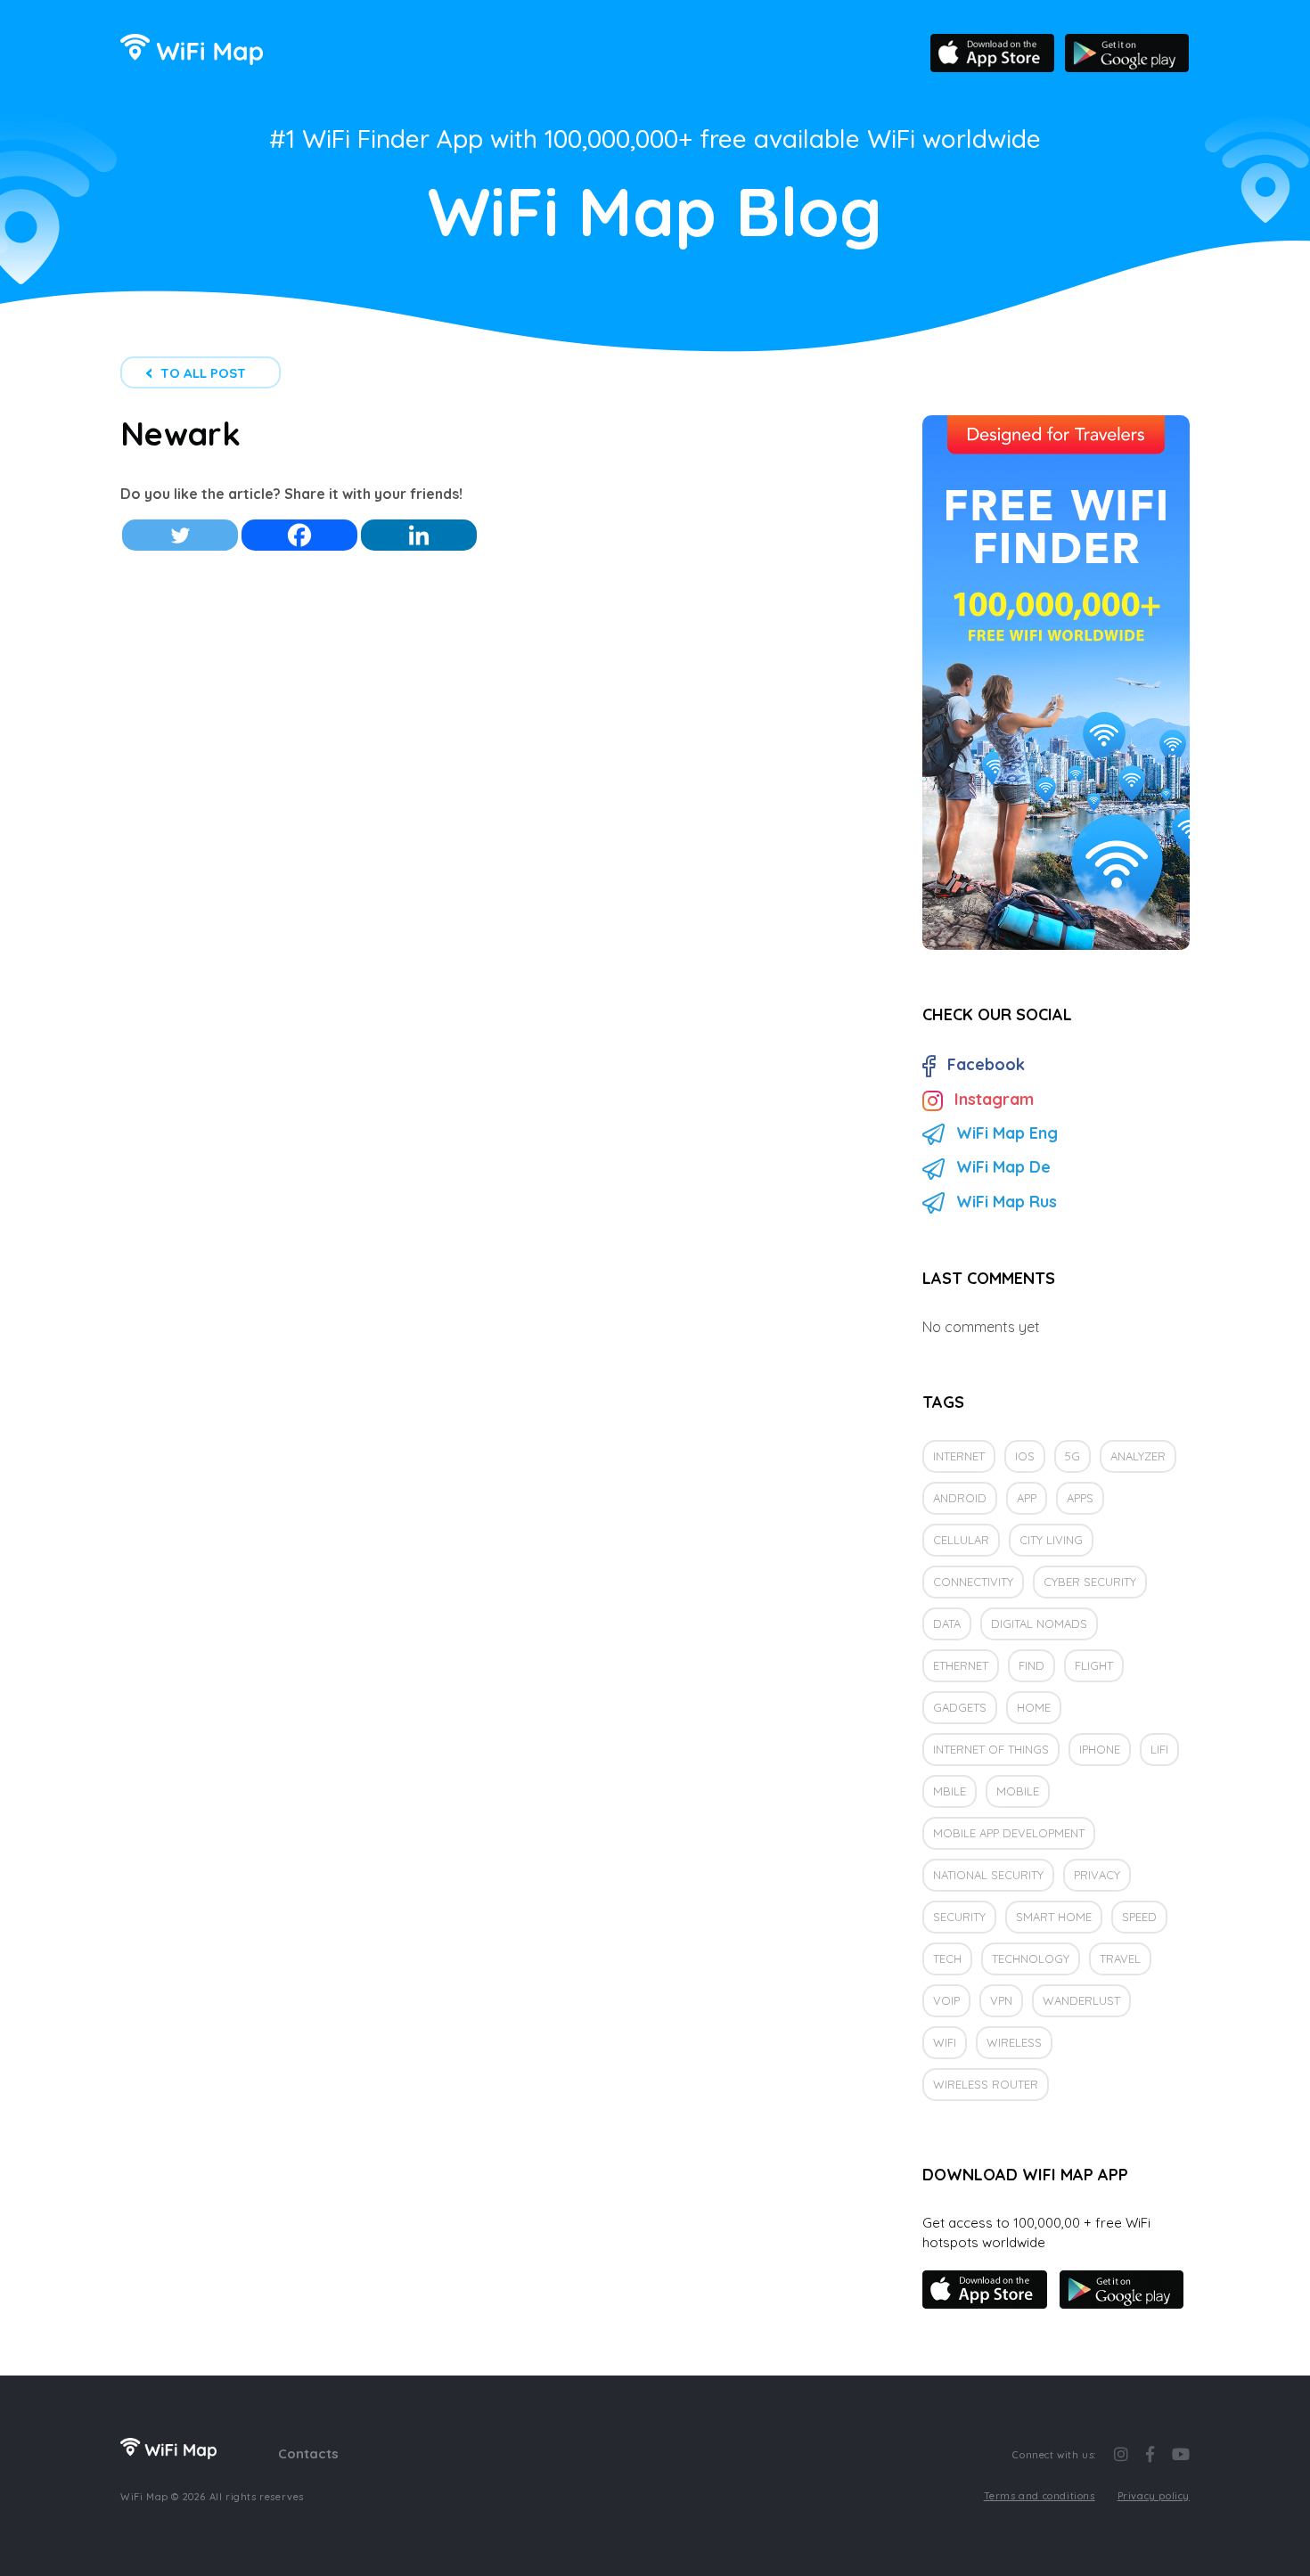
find (1032, 1665)
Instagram (994, 1099)
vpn (1001, 2000)
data (947, 1623)
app (1027, 1498)
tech (947, 1959)
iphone (1100, 1749)
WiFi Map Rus (1007, 1202)
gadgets (960, 1707)
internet (959, 1456)
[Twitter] (180, 535)
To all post (203, 373)
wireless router (986, 2084)
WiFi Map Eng (1007, 1133)
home (1034, 1707)
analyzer (1138, 1456)
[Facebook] (299, 535)
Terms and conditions (1040, 2496)
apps (1080, 1498)
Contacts (308, 2453)
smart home (1054, 1917)
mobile (1018, 1791)
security (959, 1917)
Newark (180, 433)
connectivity (973, 1582)
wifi (945, 2042)
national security (988, 1875)
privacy (1097, 1875)
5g (1073, 1456)
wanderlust (1081, 2000)
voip (946, 2000)
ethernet (961, 1665)
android (960, 1498)
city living (1051, 1540)
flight (1094, 1665)
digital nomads (1039, 1623)
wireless (1014, 2042)
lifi (1159, 1749)
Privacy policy (1154, 2496)
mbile (950, 1791)
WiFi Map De (1003, 1167)
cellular (961, 1540)
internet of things (991, 1749)
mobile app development (1009, 1833)
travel (1120, 1959)
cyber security (1090, 1582)
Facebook (986, 1064)
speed (1139, 1917)
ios (1025, 1456)
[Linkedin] (419, 535)
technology (1031, 1959)
